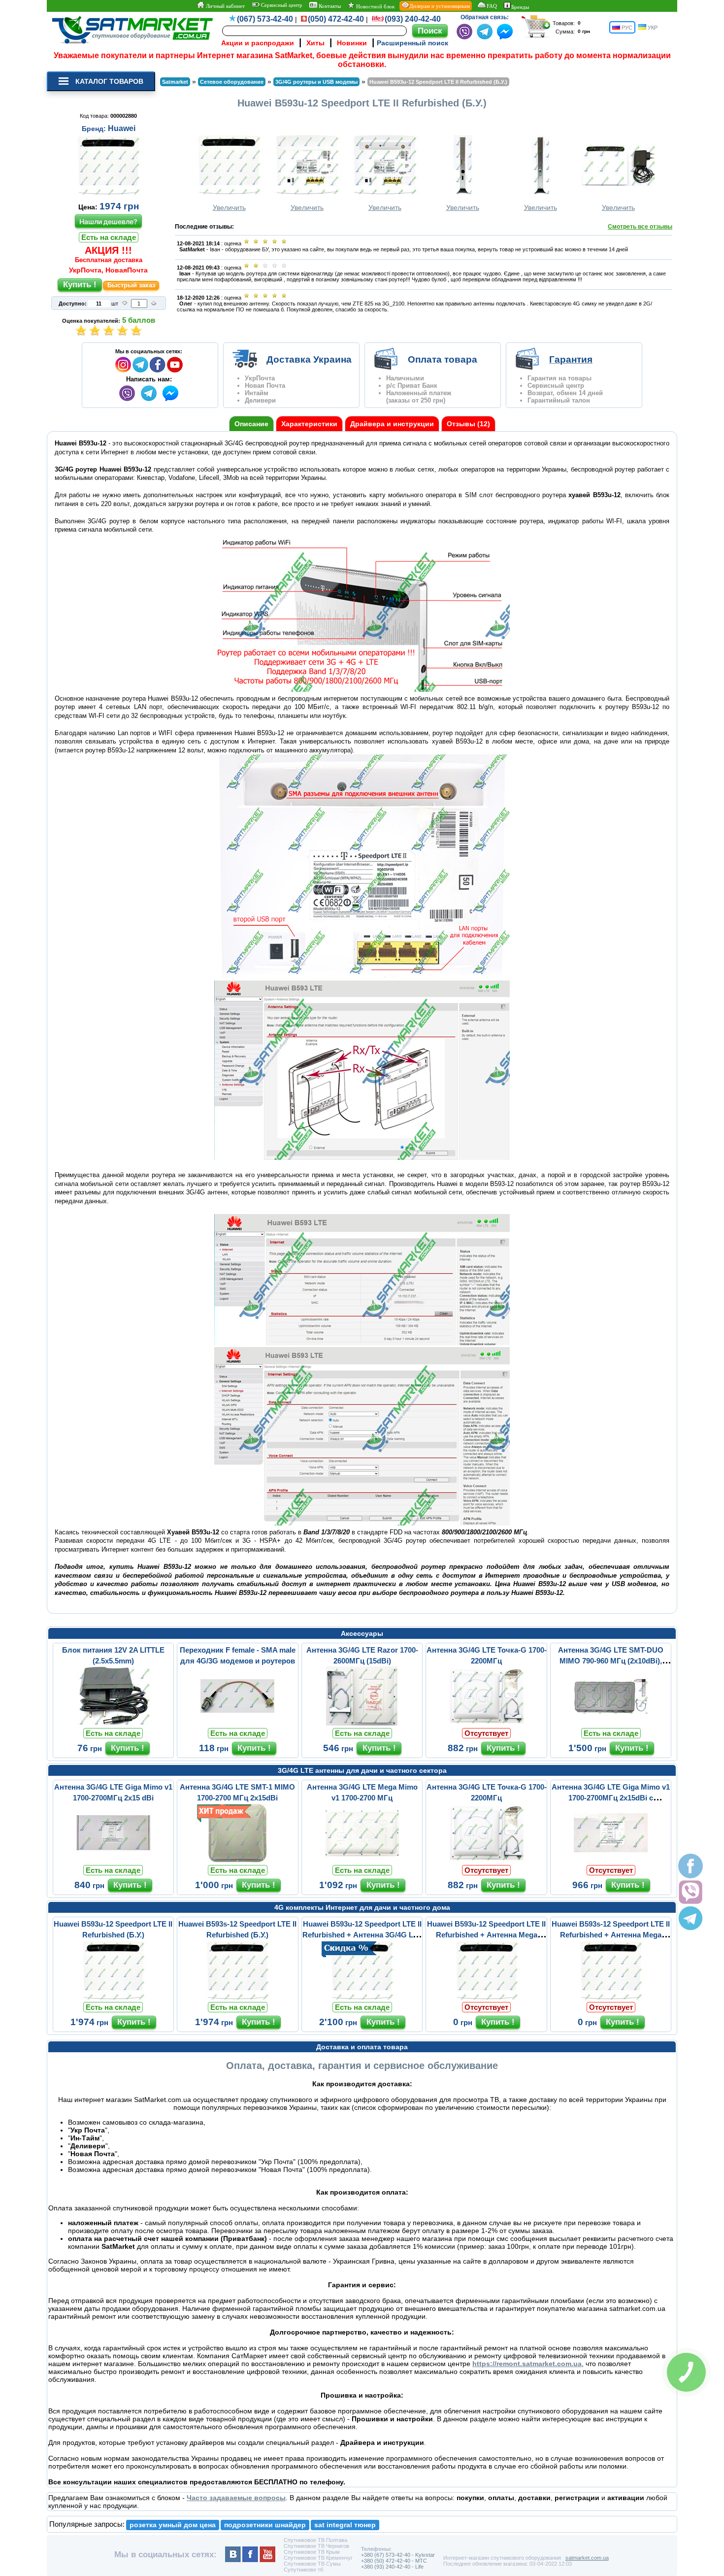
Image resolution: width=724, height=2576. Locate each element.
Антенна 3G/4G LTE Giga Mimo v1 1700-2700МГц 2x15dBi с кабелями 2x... (611, 1798)
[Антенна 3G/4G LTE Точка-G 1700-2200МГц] (487, 1723)
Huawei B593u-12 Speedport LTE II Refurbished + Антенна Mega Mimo (486, 1935)
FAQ (492, 6)
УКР (652, 28)
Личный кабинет (225, 6)
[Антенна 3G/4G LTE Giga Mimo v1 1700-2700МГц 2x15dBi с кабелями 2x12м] (611, 1860)
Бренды (520, 7)
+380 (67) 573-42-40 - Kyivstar (398, 2555)
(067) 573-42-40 (265, 19)
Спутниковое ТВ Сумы (312, 2564)
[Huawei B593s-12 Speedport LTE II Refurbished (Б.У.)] (237, 1997)
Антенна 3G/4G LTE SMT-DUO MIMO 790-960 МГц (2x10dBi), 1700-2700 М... (611, 1661)
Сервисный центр (281, 5)
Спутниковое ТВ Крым (312, 2552)
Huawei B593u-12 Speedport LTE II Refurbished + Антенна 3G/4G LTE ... (362, 1935)
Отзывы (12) (468, 424)
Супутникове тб (303, 2570)
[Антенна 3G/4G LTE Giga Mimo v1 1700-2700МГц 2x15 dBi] (113, 1860)
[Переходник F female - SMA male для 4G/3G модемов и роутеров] (237, 1723)
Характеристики (309, 424)
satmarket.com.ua (587, 2558)
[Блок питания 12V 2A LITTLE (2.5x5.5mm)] (113, 1723)
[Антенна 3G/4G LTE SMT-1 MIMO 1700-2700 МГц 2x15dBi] (237, 1860)
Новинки (352, 43)
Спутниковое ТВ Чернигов (316, 2546)
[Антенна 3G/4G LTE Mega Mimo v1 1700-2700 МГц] (362, 1860)
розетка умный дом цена (173, 2525)
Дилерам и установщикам (440, 6)
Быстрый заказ (131, 285)
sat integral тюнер (345, 2525)
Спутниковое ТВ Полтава (315, 2540)
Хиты (315, 43)
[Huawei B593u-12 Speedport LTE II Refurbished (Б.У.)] (113, 1997)
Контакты (329, 6)
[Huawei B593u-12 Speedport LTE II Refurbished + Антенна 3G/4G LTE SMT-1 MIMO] (362, 1997)
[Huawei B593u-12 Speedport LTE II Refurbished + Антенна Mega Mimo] (487, 1997)
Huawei (122, 128)
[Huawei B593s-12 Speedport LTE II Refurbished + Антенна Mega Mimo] (611, 1997)
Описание (251, 424)
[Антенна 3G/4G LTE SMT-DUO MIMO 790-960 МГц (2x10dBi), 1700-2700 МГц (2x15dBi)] (611, 1723)
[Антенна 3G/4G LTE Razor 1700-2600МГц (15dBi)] (362, 1723)
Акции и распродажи (258, 43)
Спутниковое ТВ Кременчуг (318, 2558)
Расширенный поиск (412, 43)
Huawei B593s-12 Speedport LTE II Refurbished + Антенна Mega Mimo (611, 1935)
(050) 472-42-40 (336, 19)
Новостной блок (375, 6)
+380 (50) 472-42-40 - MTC (394, 2561)
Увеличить (229, 207)
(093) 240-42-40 (413, 19)
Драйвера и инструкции (392, 424)
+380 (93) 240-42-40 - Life (392, 2567)
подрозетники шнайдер (265, 2525)
